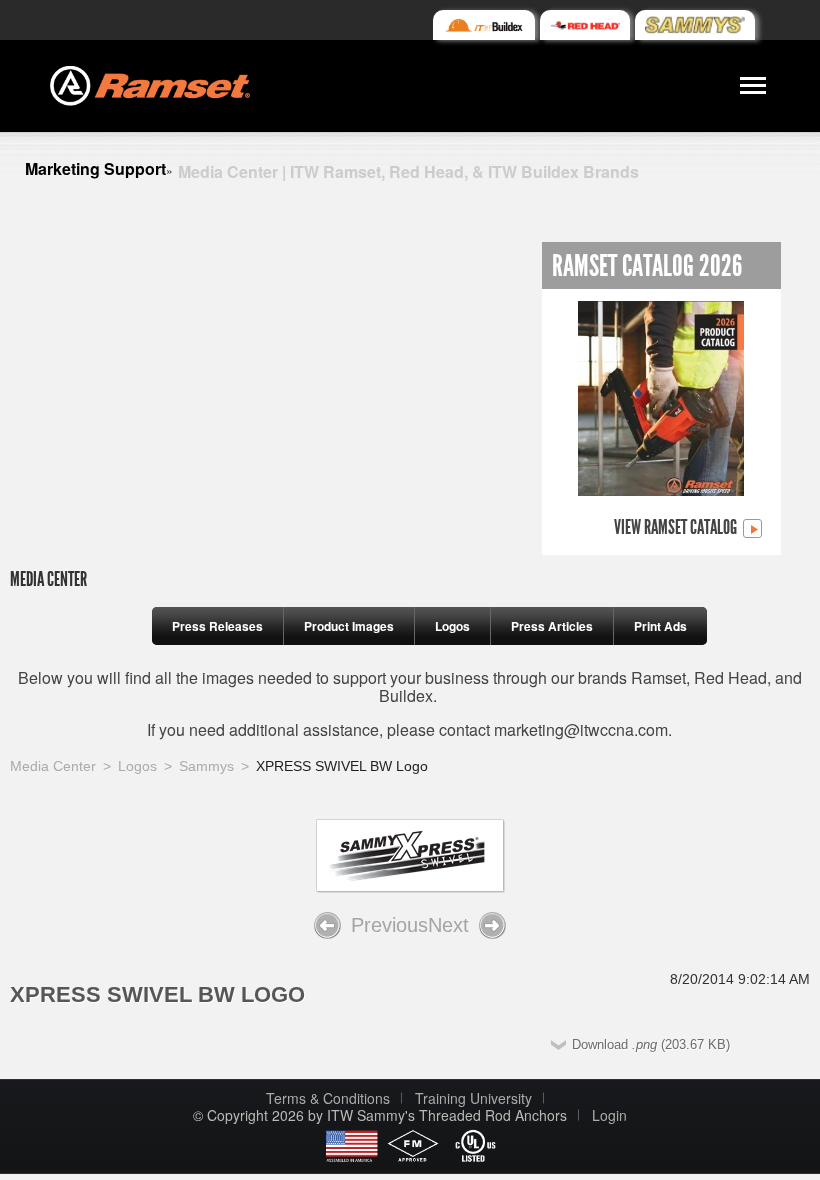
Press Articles (552, 626)
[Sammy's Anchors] (695, 25)
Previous (389, 925)
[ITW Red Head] (585, 25)
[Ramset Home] (150, 83)
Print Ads (660, 626)
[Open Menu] (753, 86)
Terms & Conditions (328, 1098)
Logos (452, 626)
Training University (473, 1098)
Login (609, 1115)
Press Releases (217, 626)
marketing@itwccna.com (581, 729)
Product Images (349, 626)
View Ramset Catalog (677, 528)
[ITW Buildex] (483, 25)
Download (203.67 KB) (651, 1044)
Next (448, 925)
